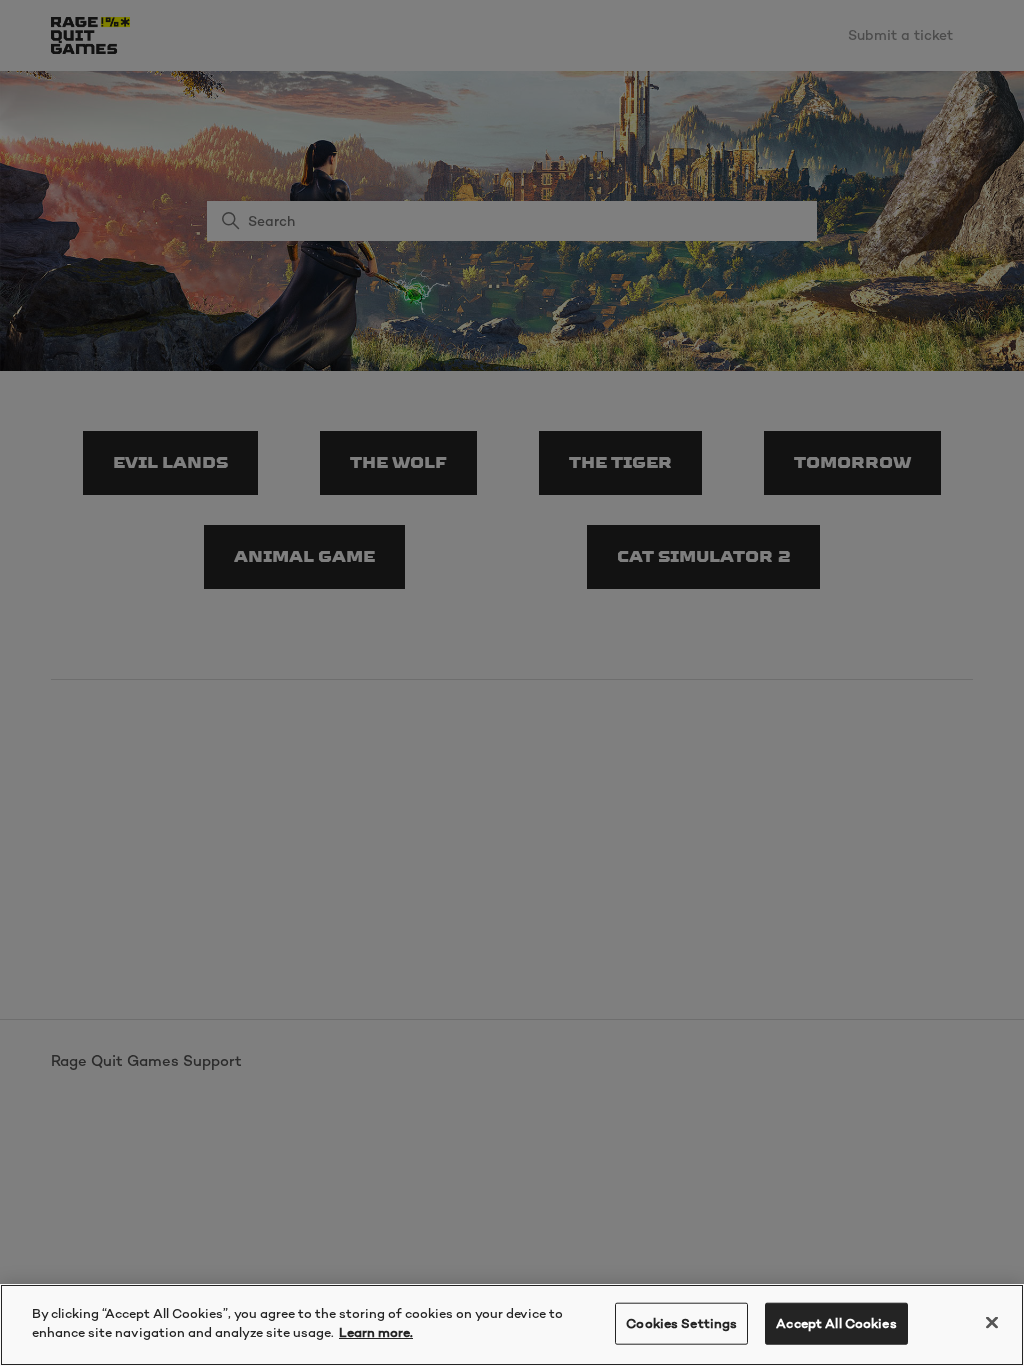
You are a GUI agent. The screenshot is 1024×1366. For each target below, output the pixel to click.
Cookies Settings (681, 1323)
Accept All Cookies (836, 1323)
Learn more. (376, 1332)
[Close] (992, 1322)
